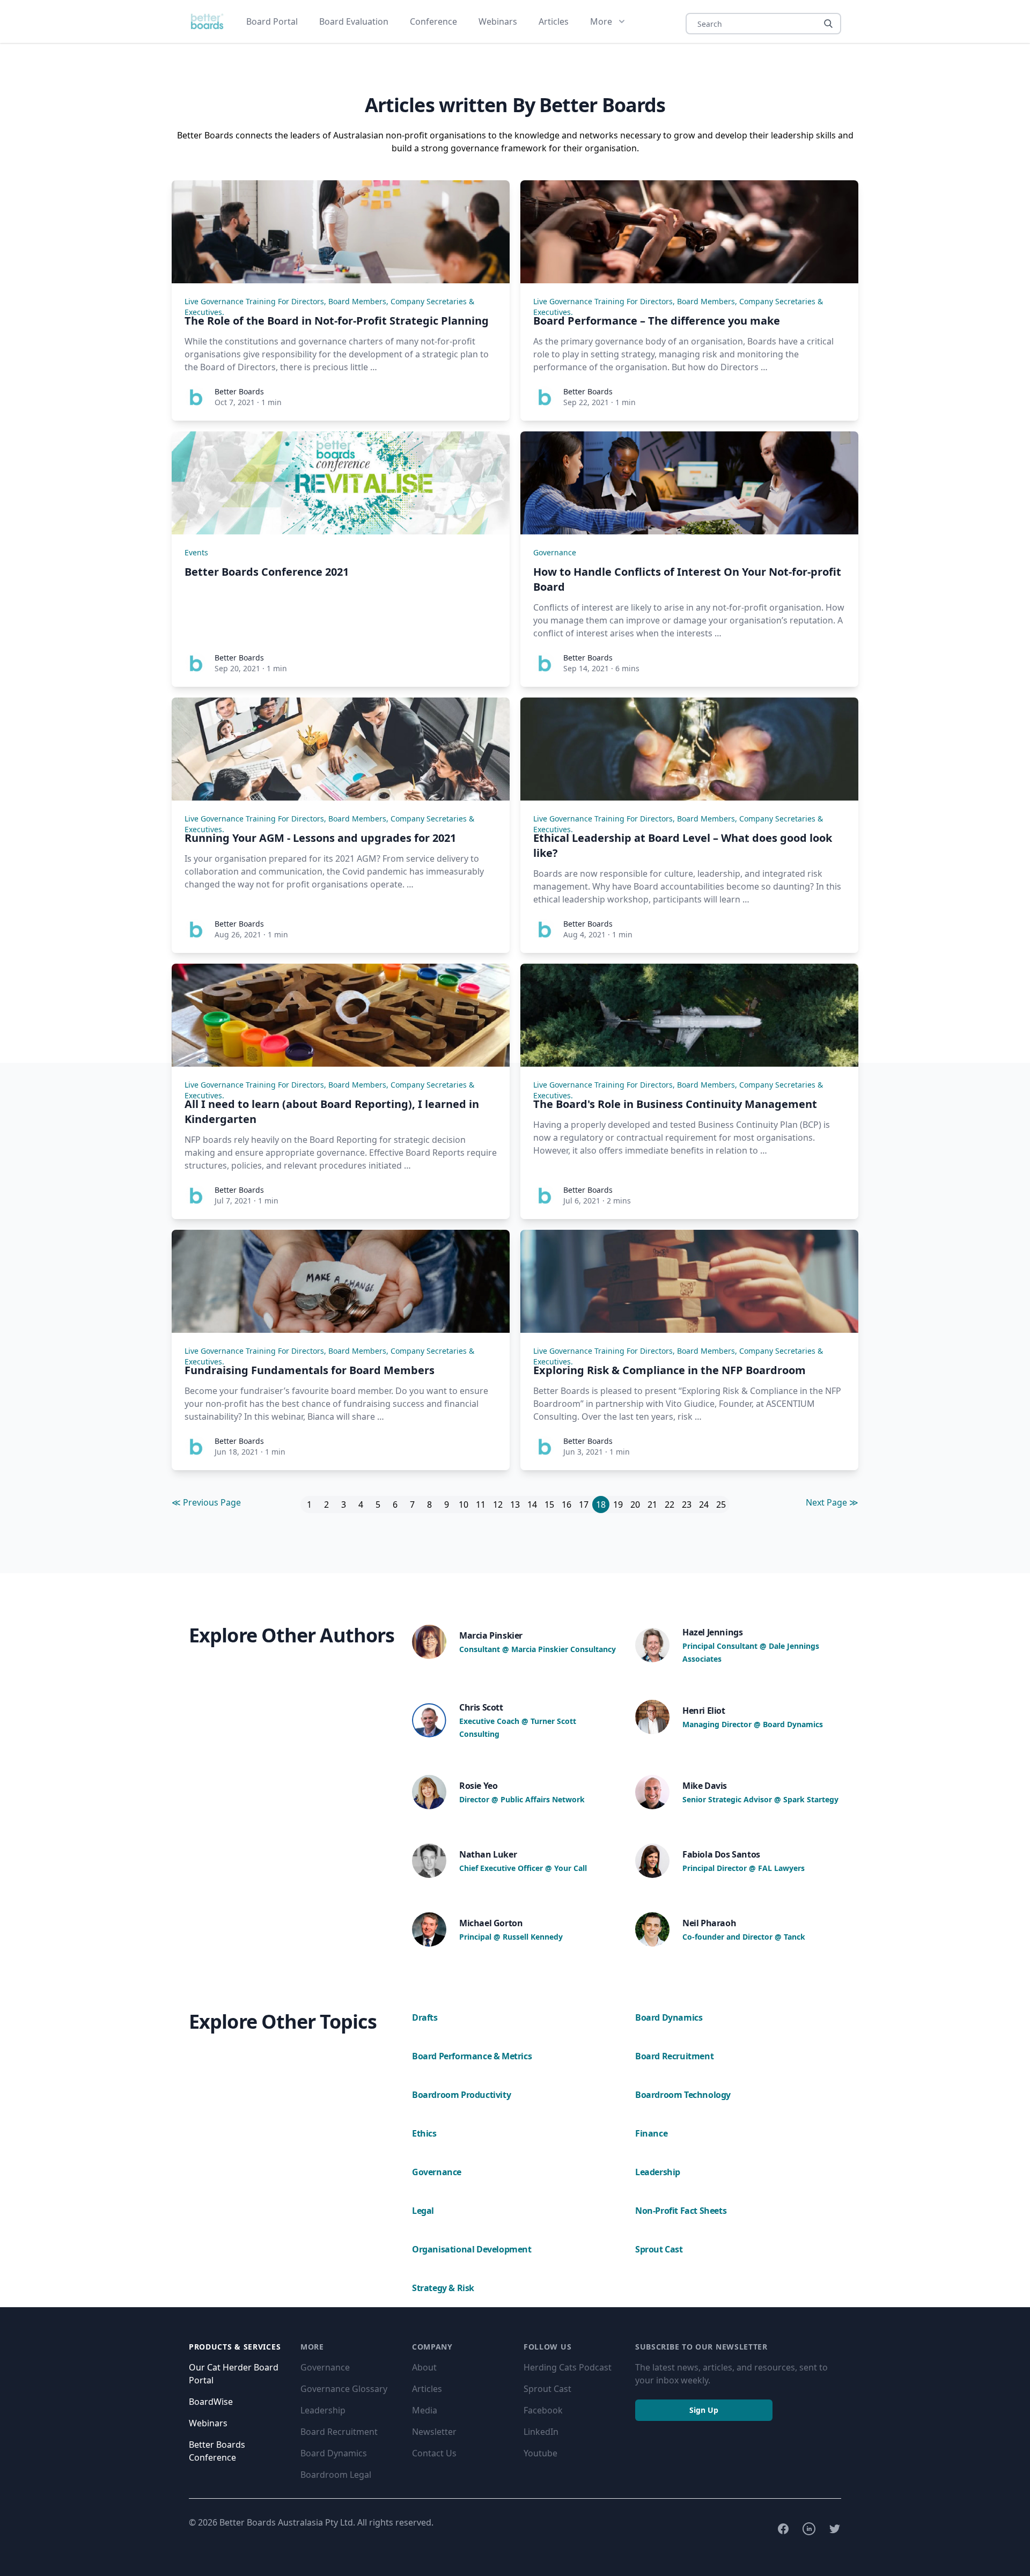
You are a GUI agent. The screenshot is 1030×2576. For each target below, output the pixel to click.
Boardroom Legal (336, 2475)
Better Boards (239, 391)
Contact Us (434, 2453)
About (424, 2367)
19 (618, 1504)
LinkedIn (541, 2432)
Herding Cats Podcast (568, 2367)
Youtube (540, 2453)
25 (721, 1504)
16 (566, 1504)
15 (549, 1504)
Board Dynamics (334, 2453)
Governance (555, 552)
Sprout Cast (547, 2389)
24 (704, 1504)
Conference (433, 21)
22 (669, 1504)
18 (601, 1504)
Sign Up (704, 2410)
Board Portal (272, 21)
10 (464, 1504)
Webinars (498, 21)
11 (481, 1504)
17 (584, 1504)
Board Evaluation (354, 21)
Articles (554, 21)
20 (635, 1504)
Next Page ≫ (832, 1502)
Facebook (543, 2410)
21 (652, 1504)
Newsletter (434, 2432)
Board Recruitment (339, 2432)
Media (425, 2410)
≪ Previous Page (206, 1502)
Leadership (323, 2410)
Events (196, 552)
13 (515, 1504)
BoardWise (211, 2402)
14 (532, 1504)
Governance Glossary (344, 2389)
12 (498, 1504)
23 (687, 1504)
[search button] (828, 24)
